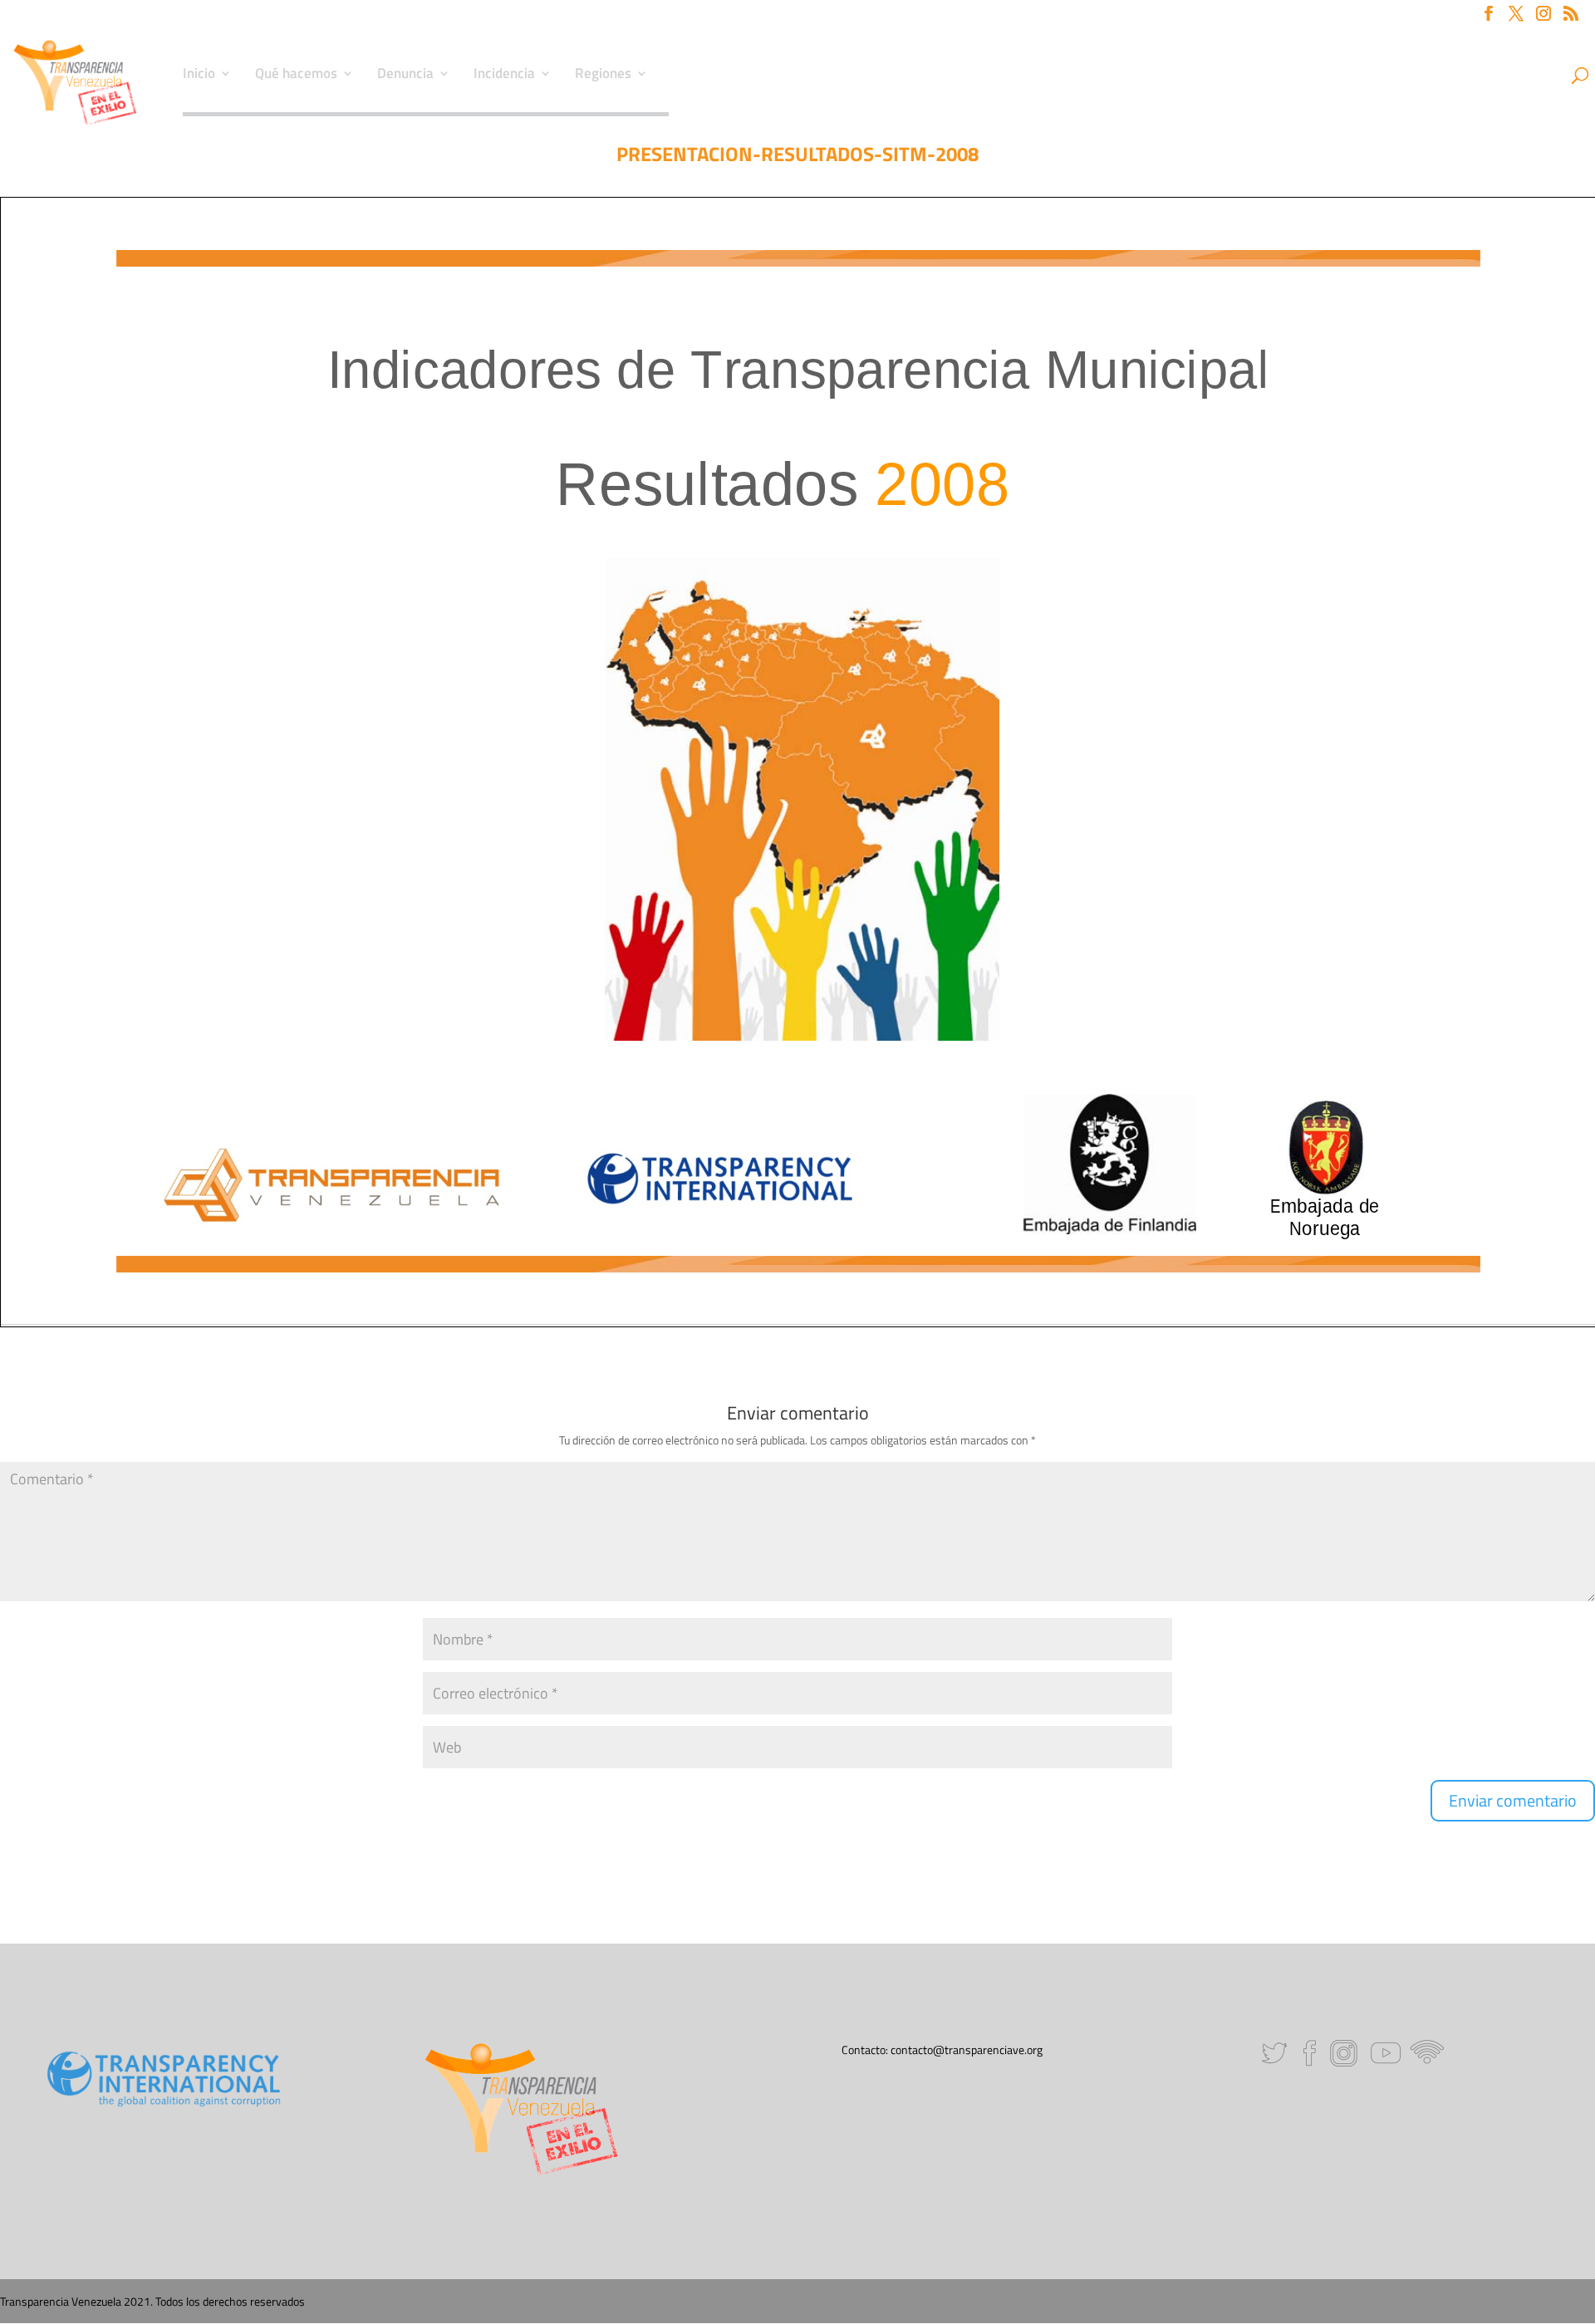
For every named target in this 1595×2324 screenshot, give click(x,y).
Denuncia (405, 76)
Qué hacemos (296, 76)
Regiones (603, 76)
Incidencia (504, 76)
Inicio (199, 76)
